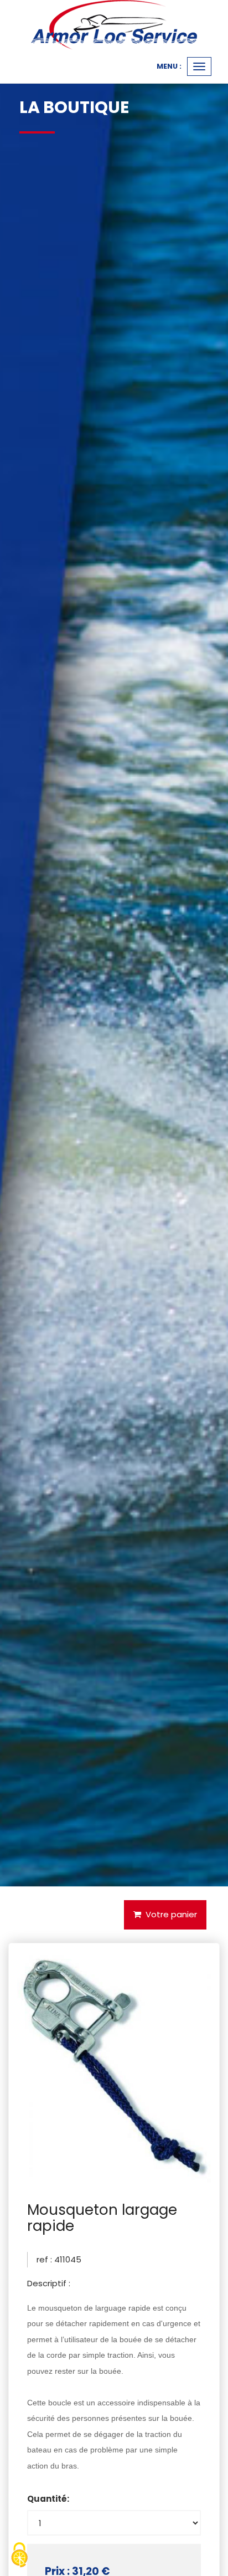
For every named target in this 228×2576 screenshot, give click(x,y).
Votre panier (169, 1914)
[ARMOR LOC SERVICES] (114, 25)
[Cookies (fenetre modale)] (19, 2556)
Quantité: (48, 2499)
